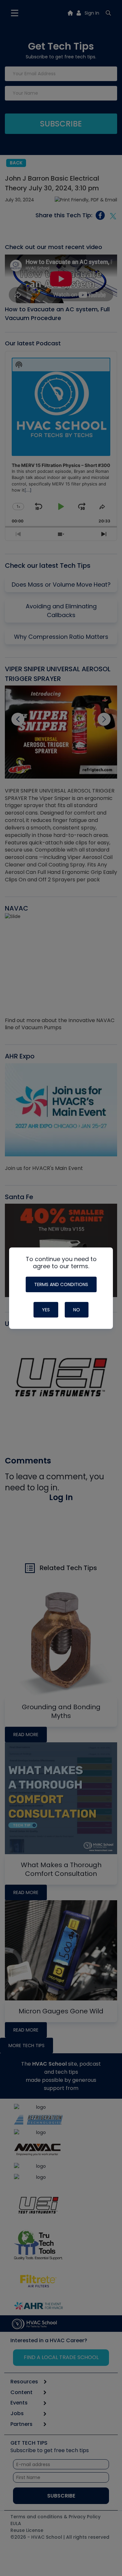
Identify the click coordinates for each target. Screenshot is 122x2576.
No (77, 1310)
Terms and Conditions (61, 1284)
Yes (46, 1310)
